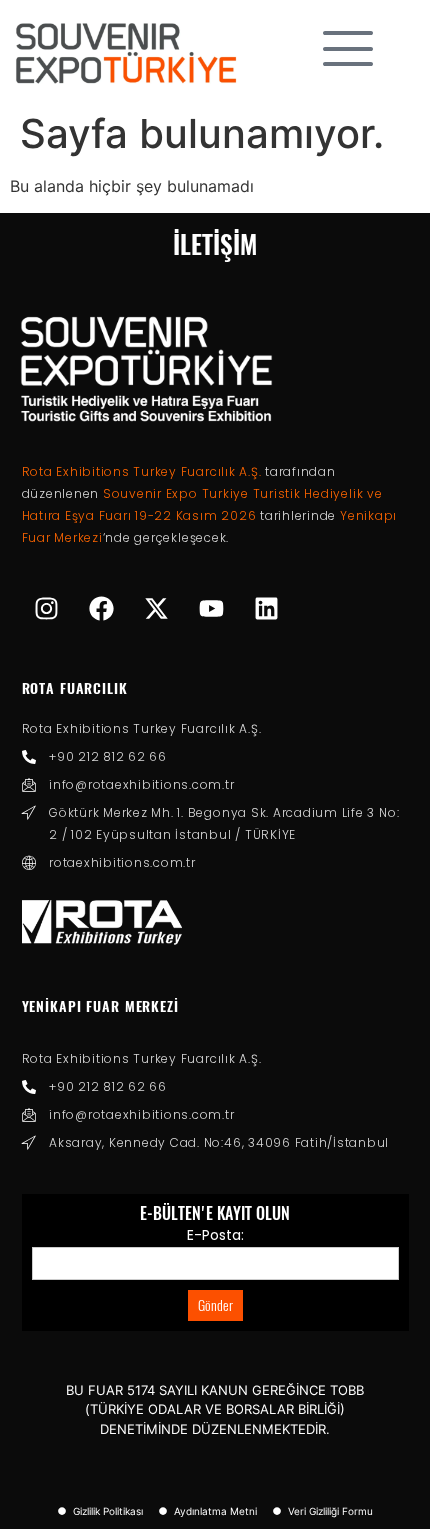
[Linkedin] (267, 608)
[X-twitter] (157, 608)
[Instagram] (47, 608)
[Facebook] (102, 608)
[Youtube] (212, 608)
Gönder (215, 1305)
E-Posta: (215, 1235)
